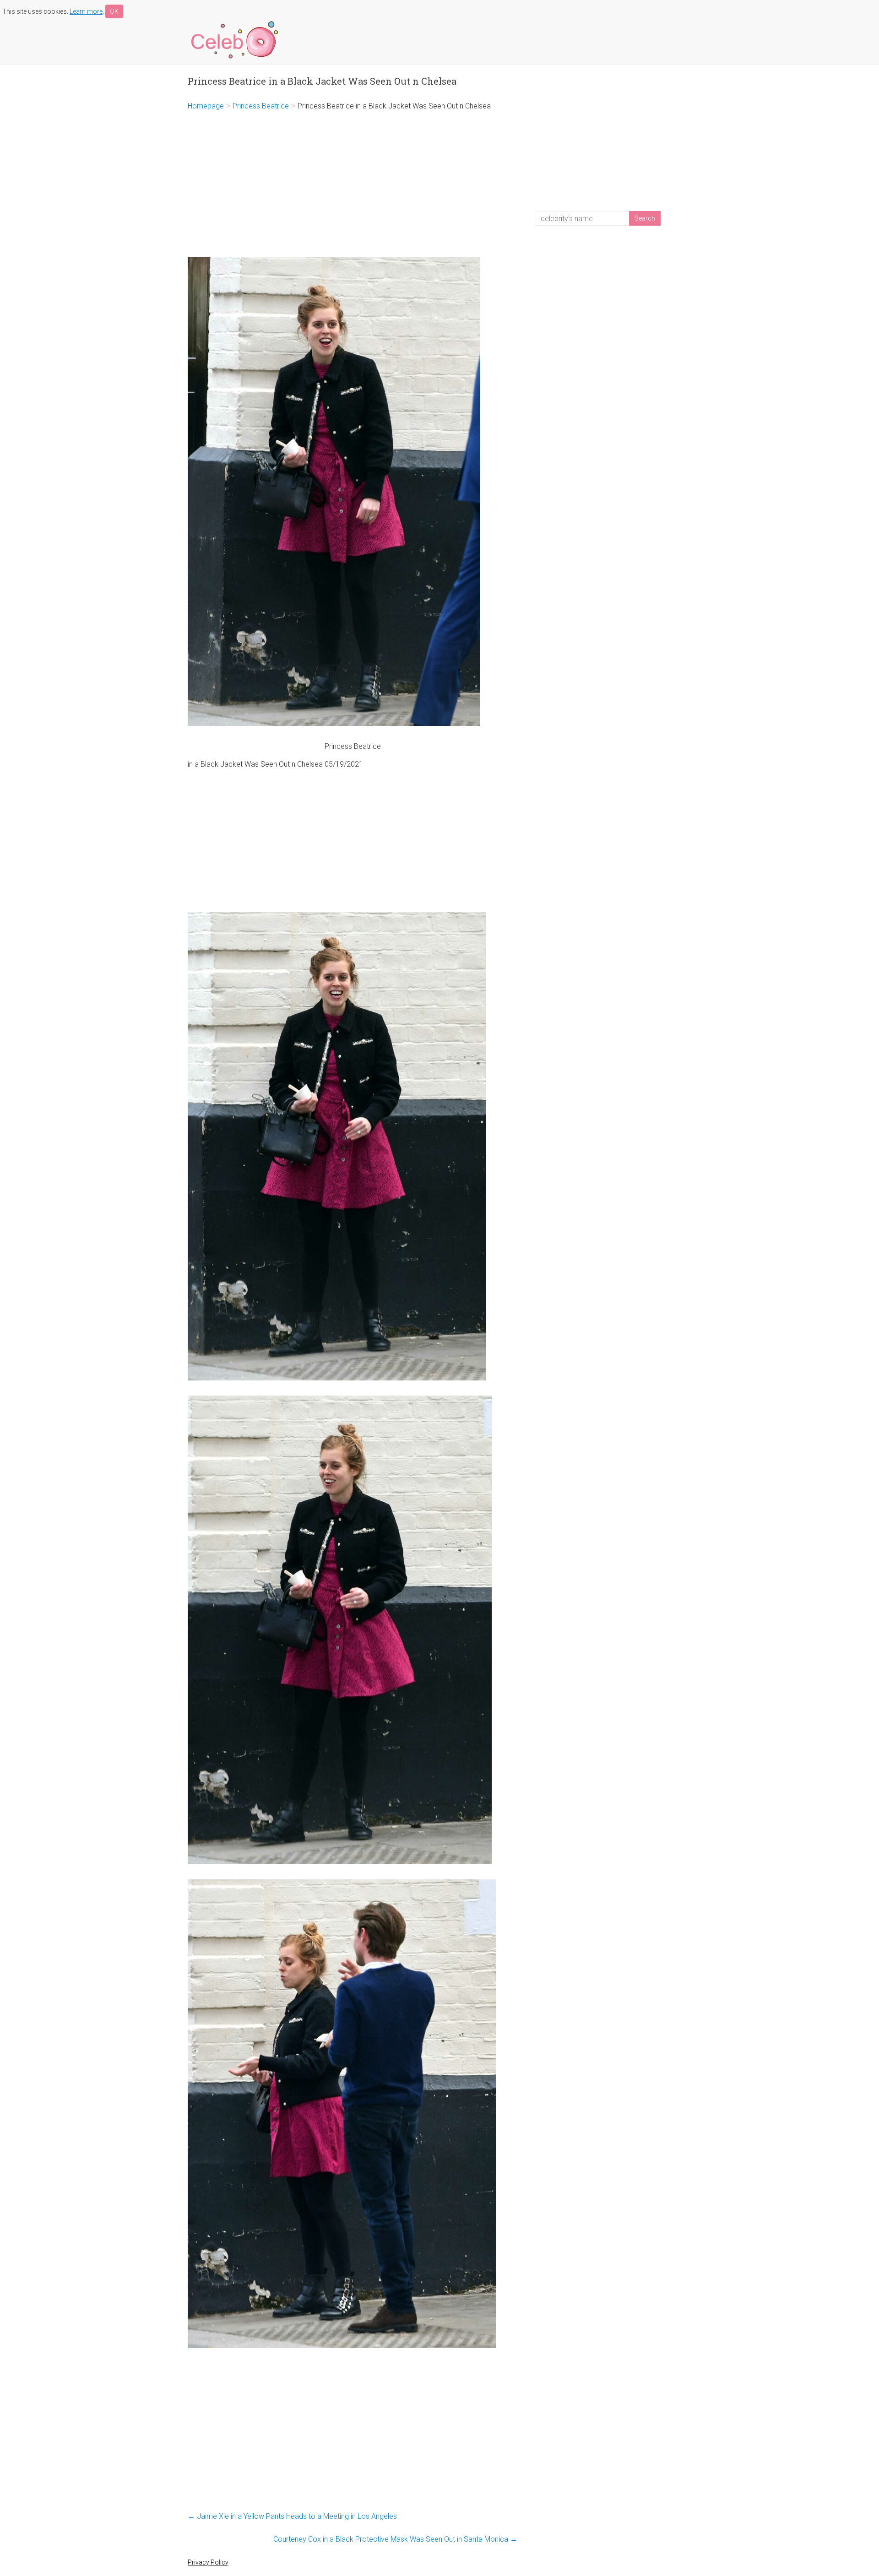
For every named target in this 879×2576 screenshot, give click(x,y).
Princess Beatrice (261, 106)
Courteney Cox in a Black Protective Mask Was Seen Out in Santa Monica (395, 2539)
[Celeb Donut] (233, 23)
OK (114, 11)
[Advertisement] (353, 184)
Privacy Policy (208, 2562)
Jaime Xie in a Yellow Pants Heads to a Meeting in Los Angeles (292, 2516)
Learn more (86, 11)
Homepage (206, 106)
